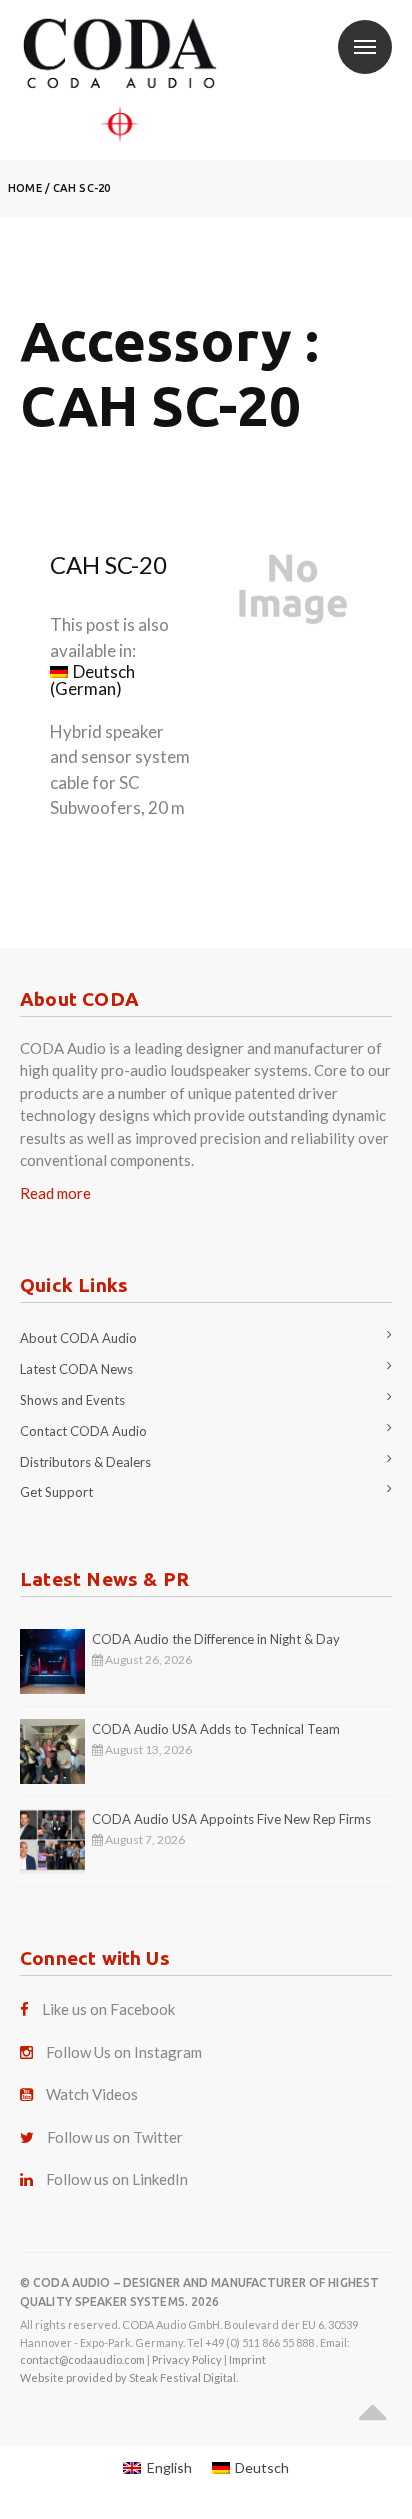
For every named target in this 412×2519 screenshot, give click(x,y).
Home (24, 188)
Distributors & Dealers (85, 1462)
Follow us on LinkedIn (117, 2179)
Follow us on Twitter (115, 2137)
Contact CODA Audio (83, 1431)
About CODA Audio (78, 1338)
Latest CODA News (76, 1369)
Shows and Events (72, 1400)
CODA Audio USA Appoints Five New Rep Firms (231, 1819)
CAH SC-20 (81, 188)
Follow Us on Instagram (124, 2052)
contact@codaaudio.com (82, 2359)
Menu (365, 47)
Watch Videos (92, 2094)
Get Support (56, 1492)
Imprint (247, 2359)
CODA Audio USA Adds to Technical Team (216, 1729)
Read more (55, 1193)
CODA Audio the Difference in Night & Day (216, 1639)
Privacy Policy (187, 2359)
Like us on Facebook (108, 2009)
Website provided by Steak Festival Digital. (129, 2377)
